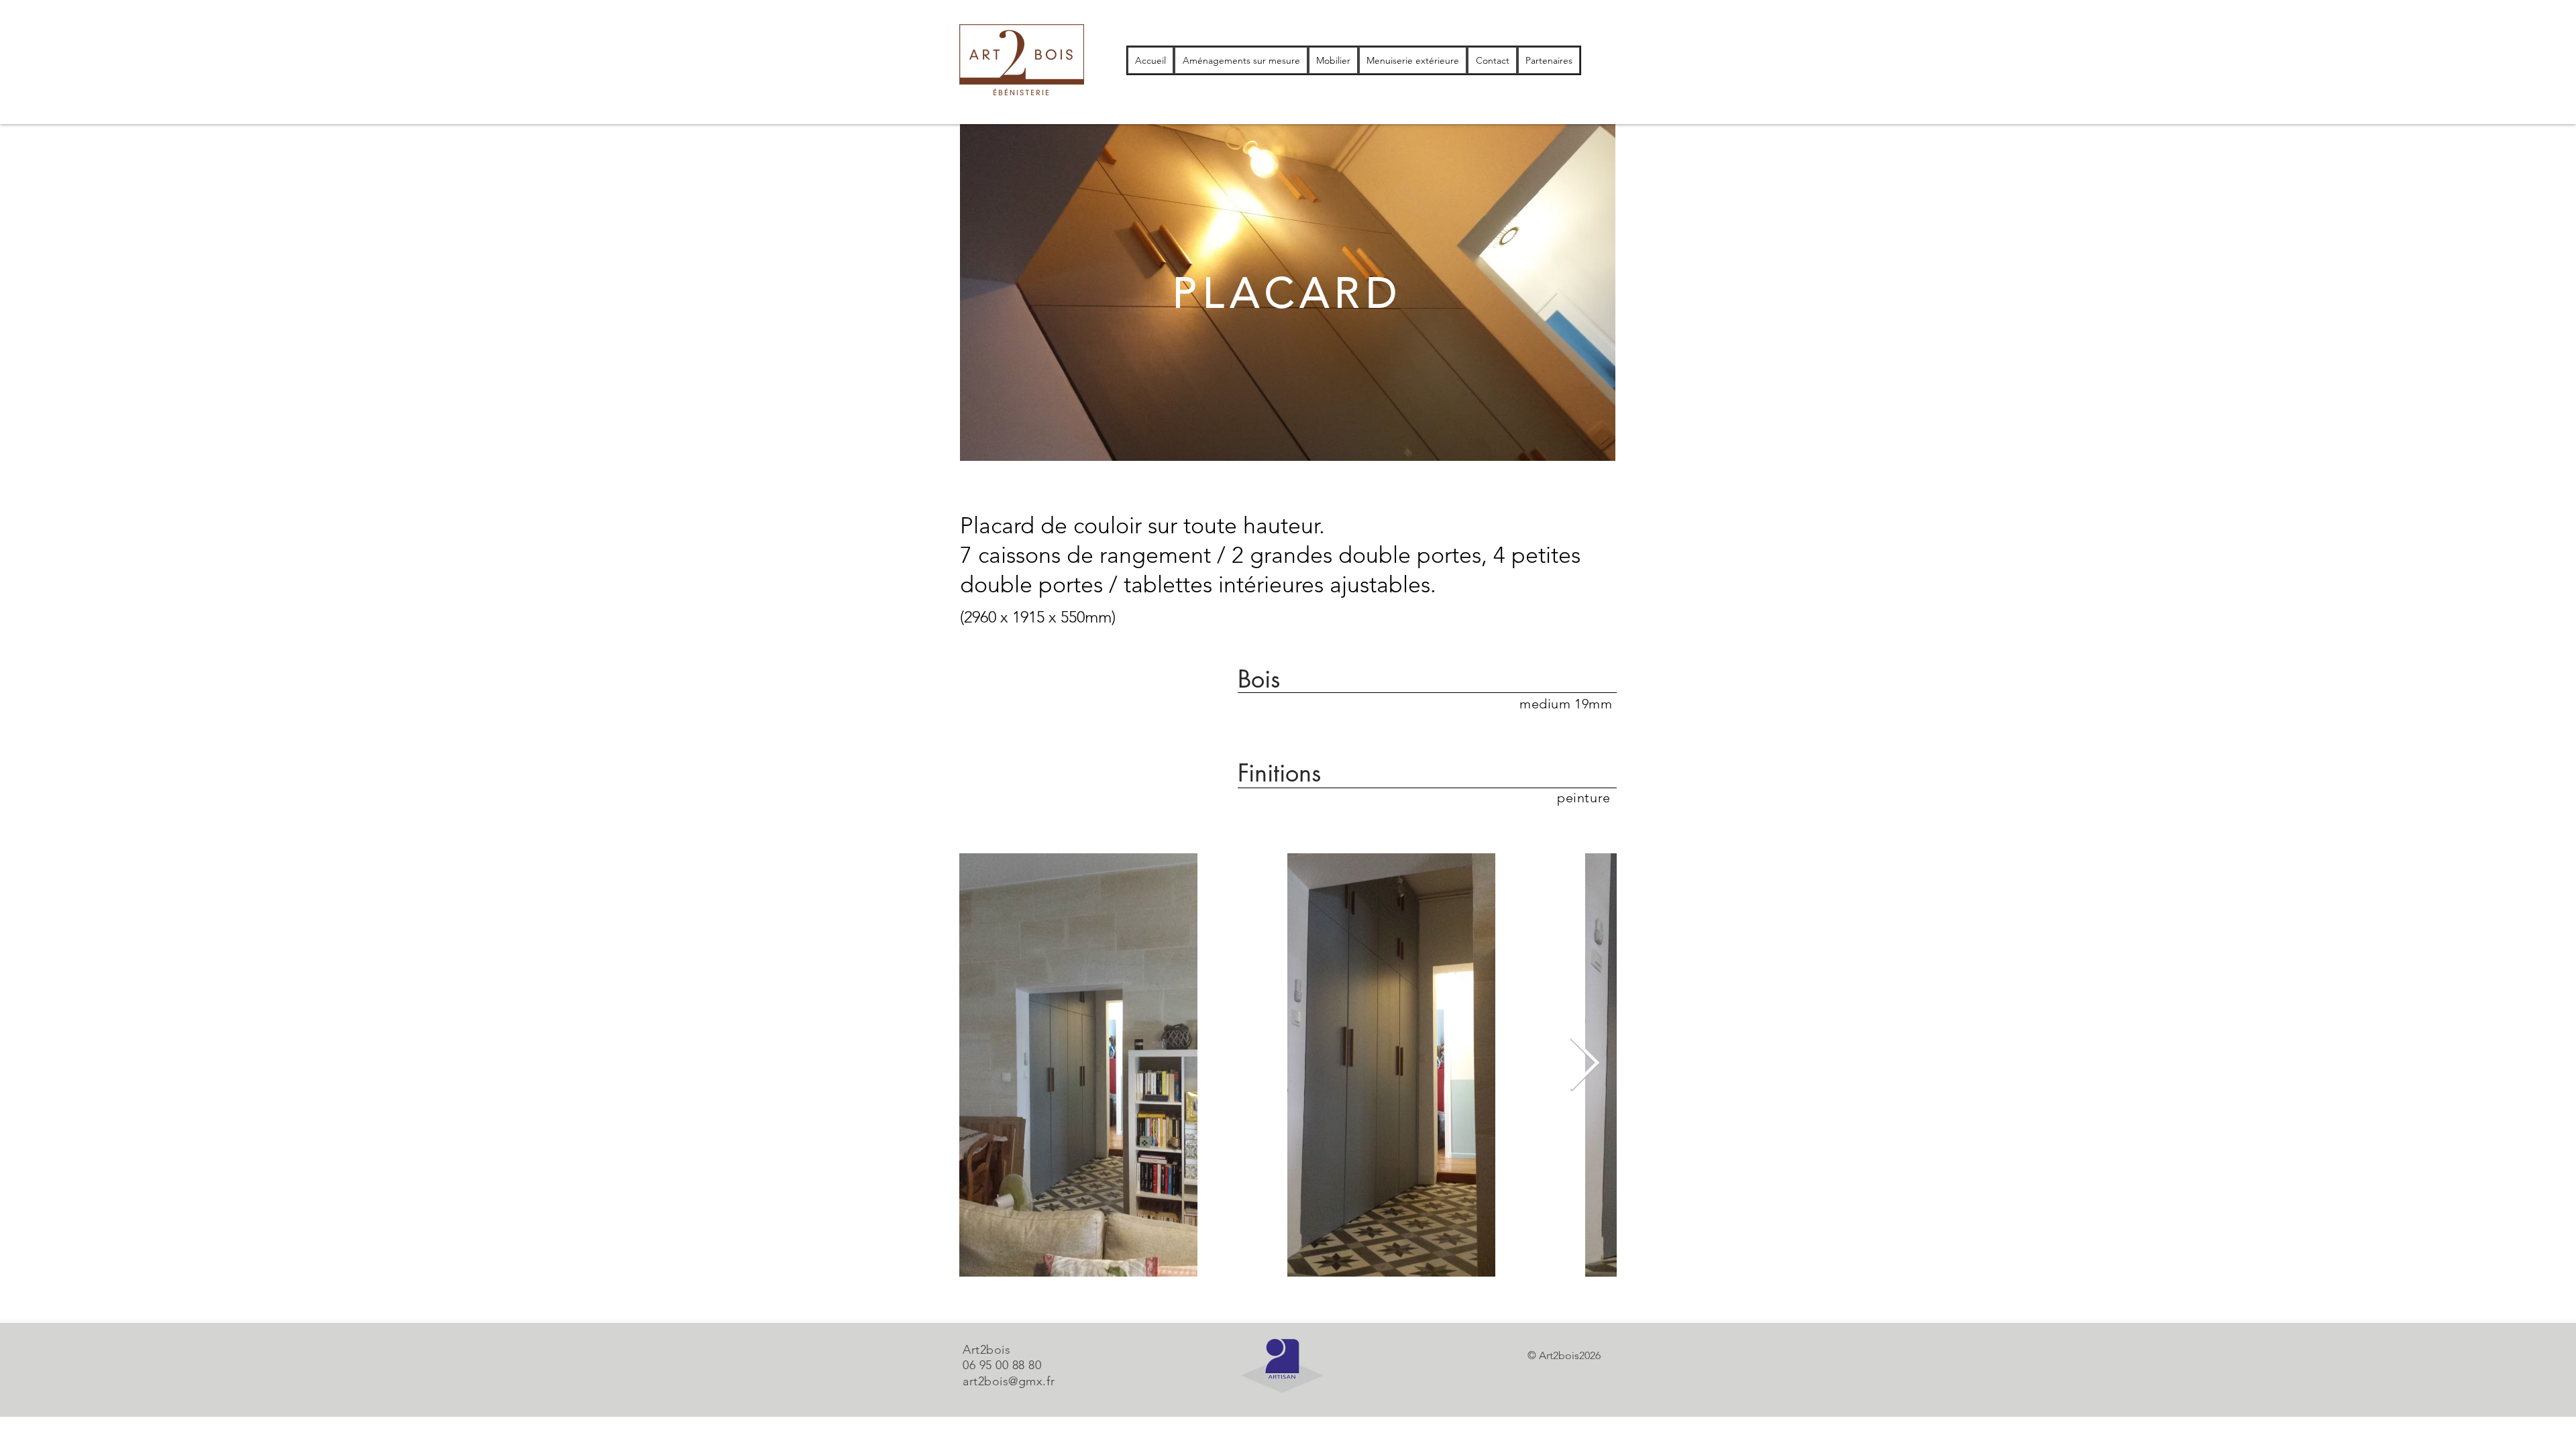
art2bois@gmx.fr (1009, 1381)
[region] (1288, 292)
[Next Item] (1584, 1065)
